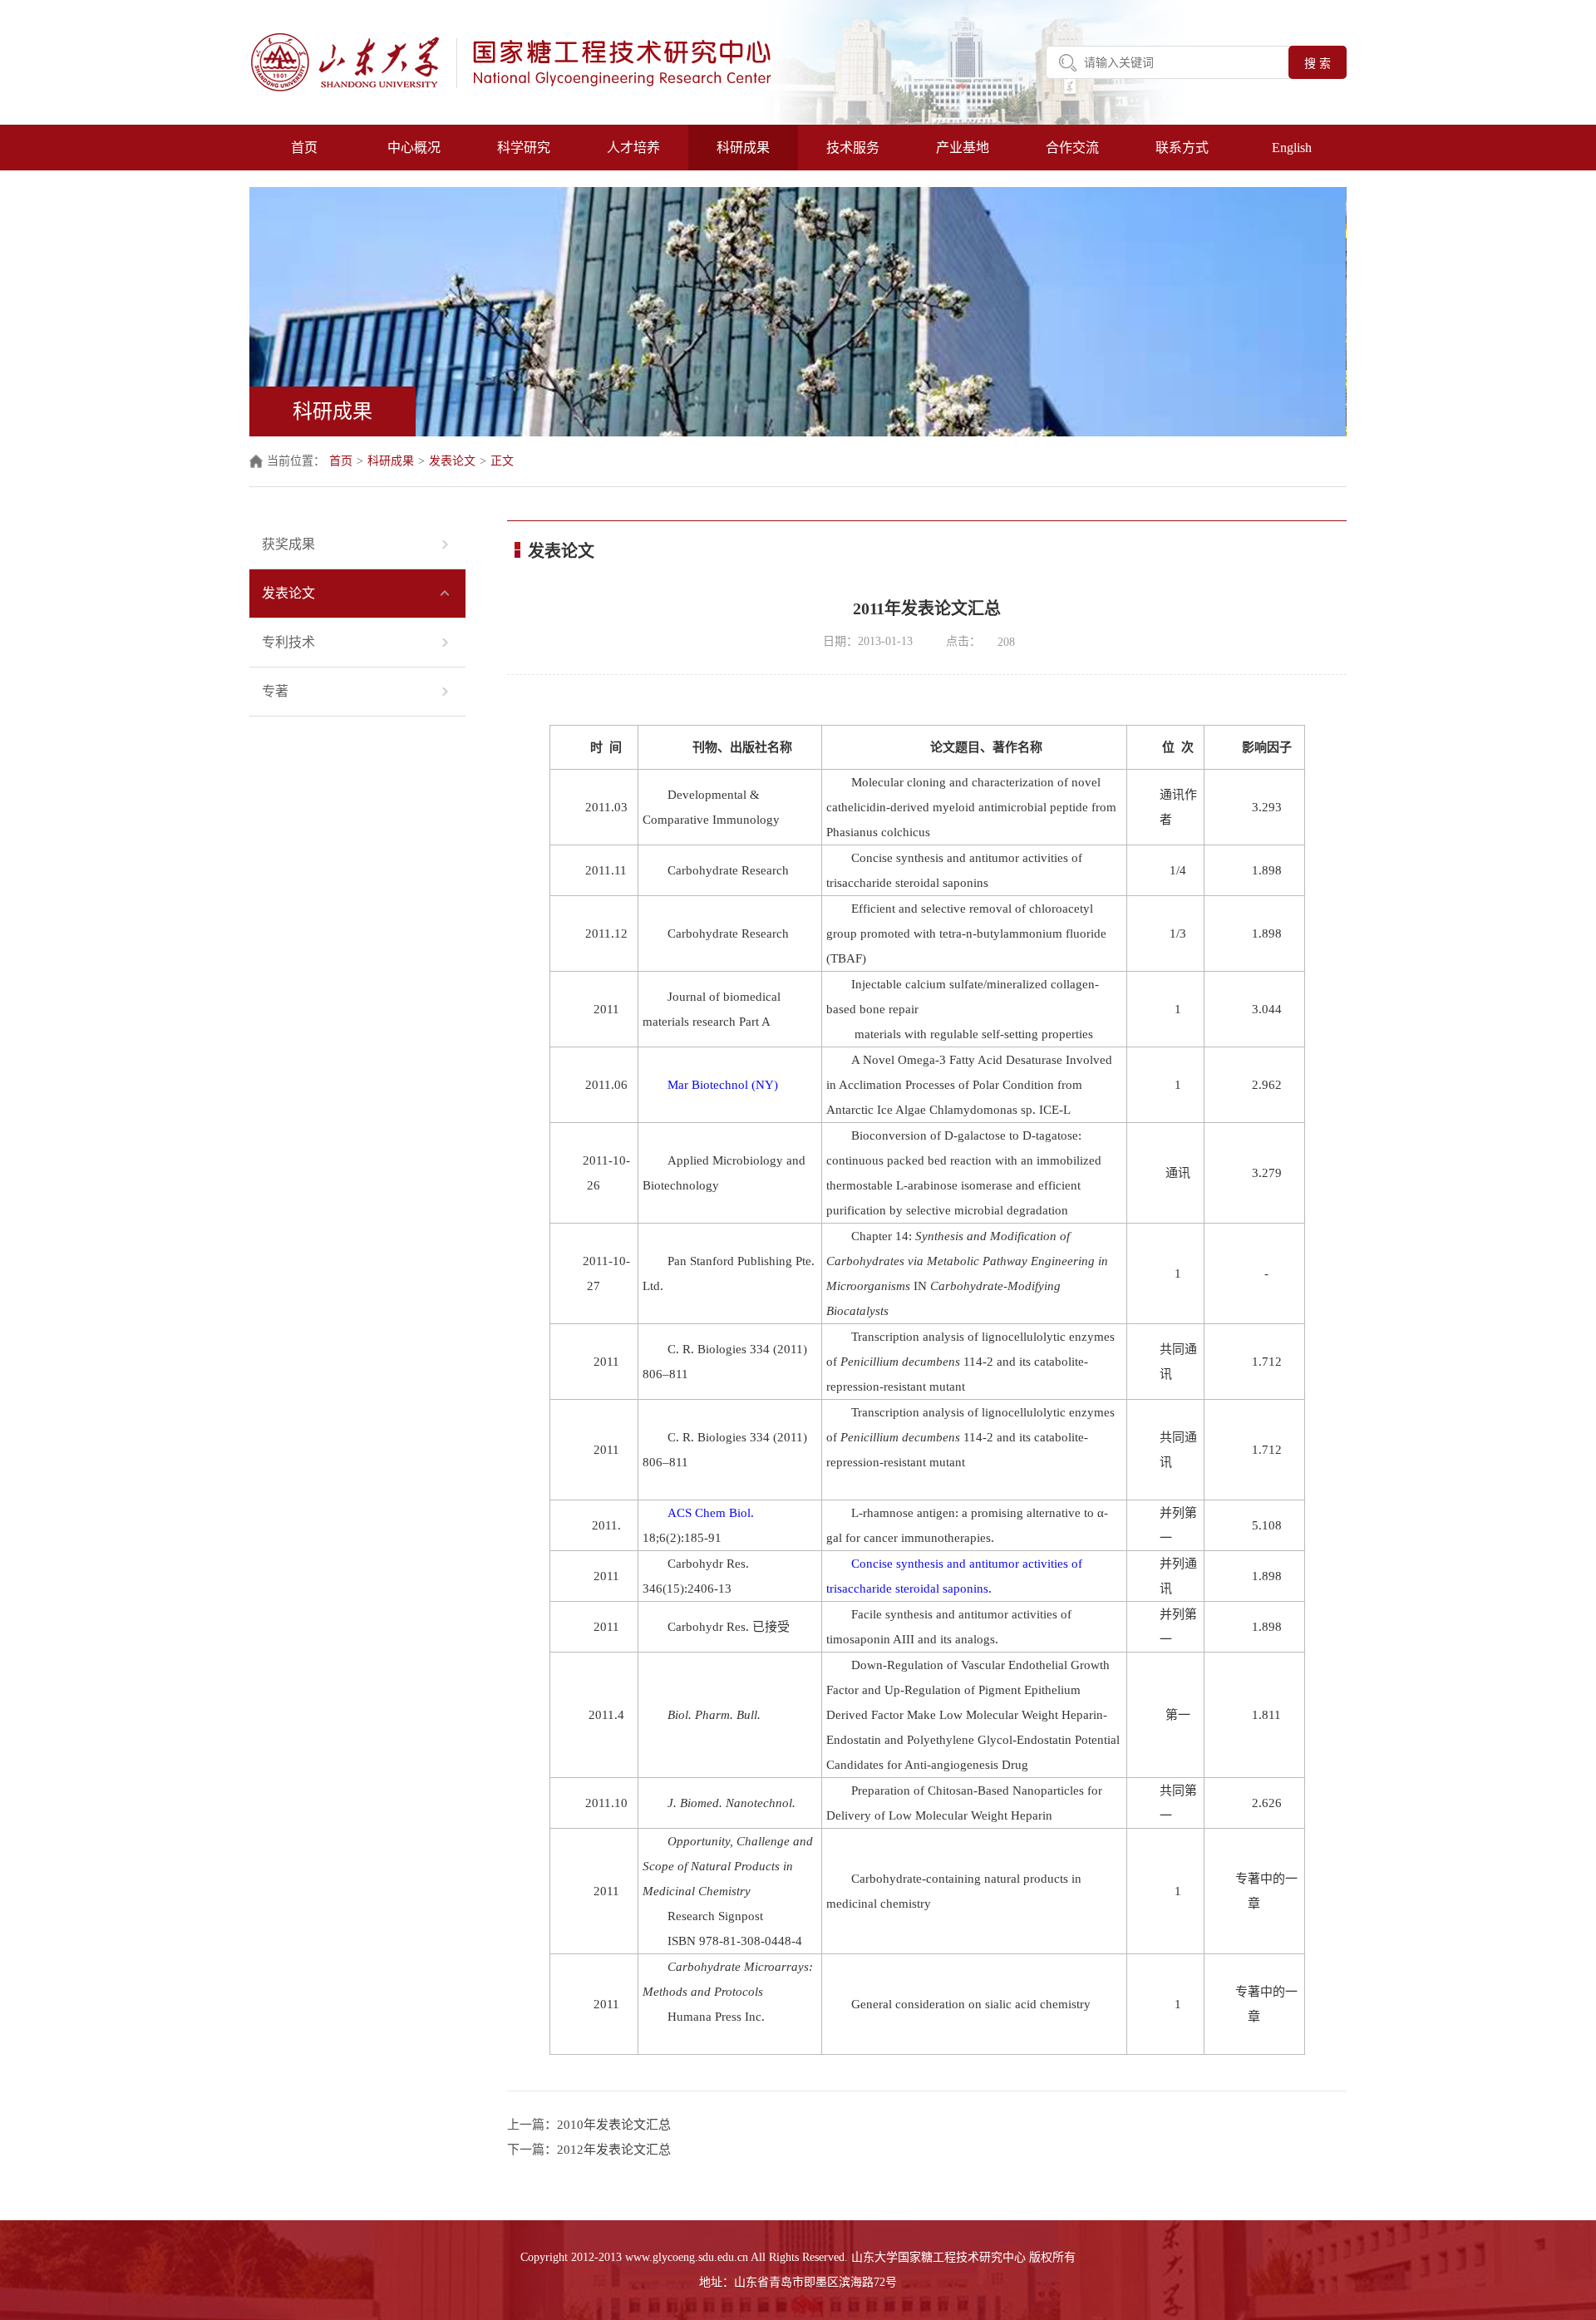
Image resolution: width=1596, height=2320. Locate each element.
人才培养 (633, 148)
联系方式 (1182, 148)
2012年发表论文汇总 (614, 2150)
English (1292, 148)
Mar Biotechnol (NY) (723, 1085)
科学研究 (524, 148)
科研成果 (743, 148)
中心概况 (414, 148)
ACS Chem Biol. (711, 1513)
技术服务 (853, 148)
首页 (304, 148)
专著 (275, 691)
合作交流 (1072, 148)
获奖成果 (288, 544)
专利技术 (288, 642)
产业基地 (963, 148)
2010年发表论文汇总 (614, 2125)
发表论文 (452, 461)
